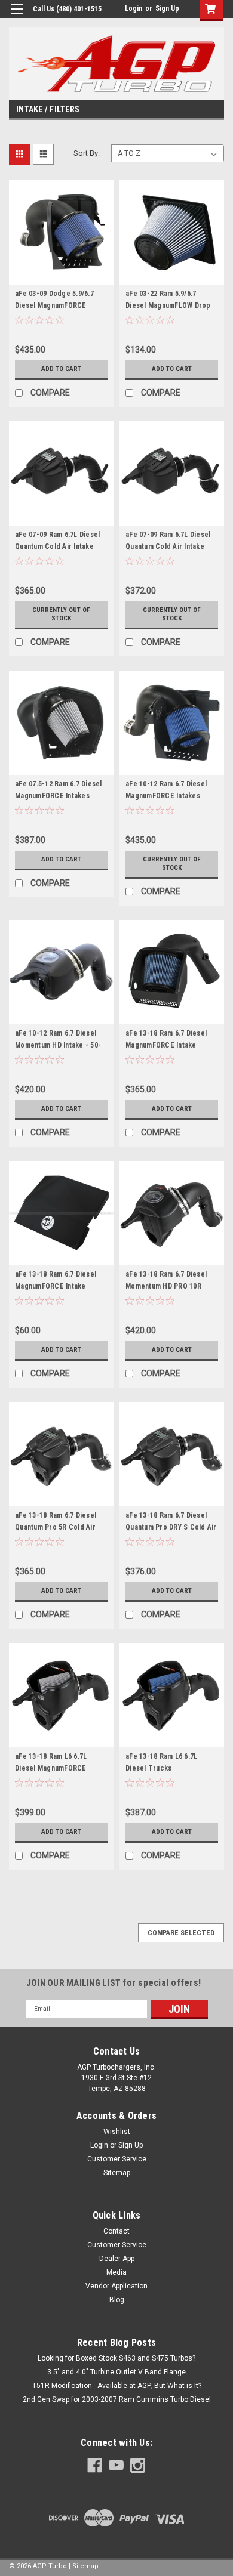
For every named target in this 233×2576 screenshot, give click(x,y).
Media (116, 2272)
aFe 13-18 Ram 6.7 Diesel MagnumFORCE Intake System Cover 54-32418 (56, 1286)
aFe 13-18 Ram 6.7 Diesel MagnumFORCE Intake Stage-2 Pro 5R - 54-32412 (168, 1045)
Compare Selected (181, 1933)
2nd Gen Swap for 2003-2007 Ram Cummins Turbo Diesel (117, 2399)
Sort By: (87, 153)
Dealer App (117, 2259)
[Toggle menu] (16, 16)
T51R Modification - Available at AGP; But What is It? (117, 2386)
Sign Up (167, 8)
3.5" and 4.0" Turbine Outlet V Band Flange (116, 2372)
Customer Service (117, 2159)
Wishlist (117, 2132)
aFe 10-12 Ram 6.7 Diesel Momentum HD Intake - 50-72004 (58, 1045)
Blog (117, 2300)
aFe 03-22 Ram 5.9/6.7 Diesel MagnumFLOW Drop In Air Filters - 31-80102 (168, 305)
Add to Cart (61, 369)
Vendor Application (116, 2286)
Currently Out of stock (61, 614)
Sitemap (117, 2173)
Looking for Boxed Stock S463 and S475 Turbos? (116, 2358)
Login (134, 8)
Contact (116, 2231)
